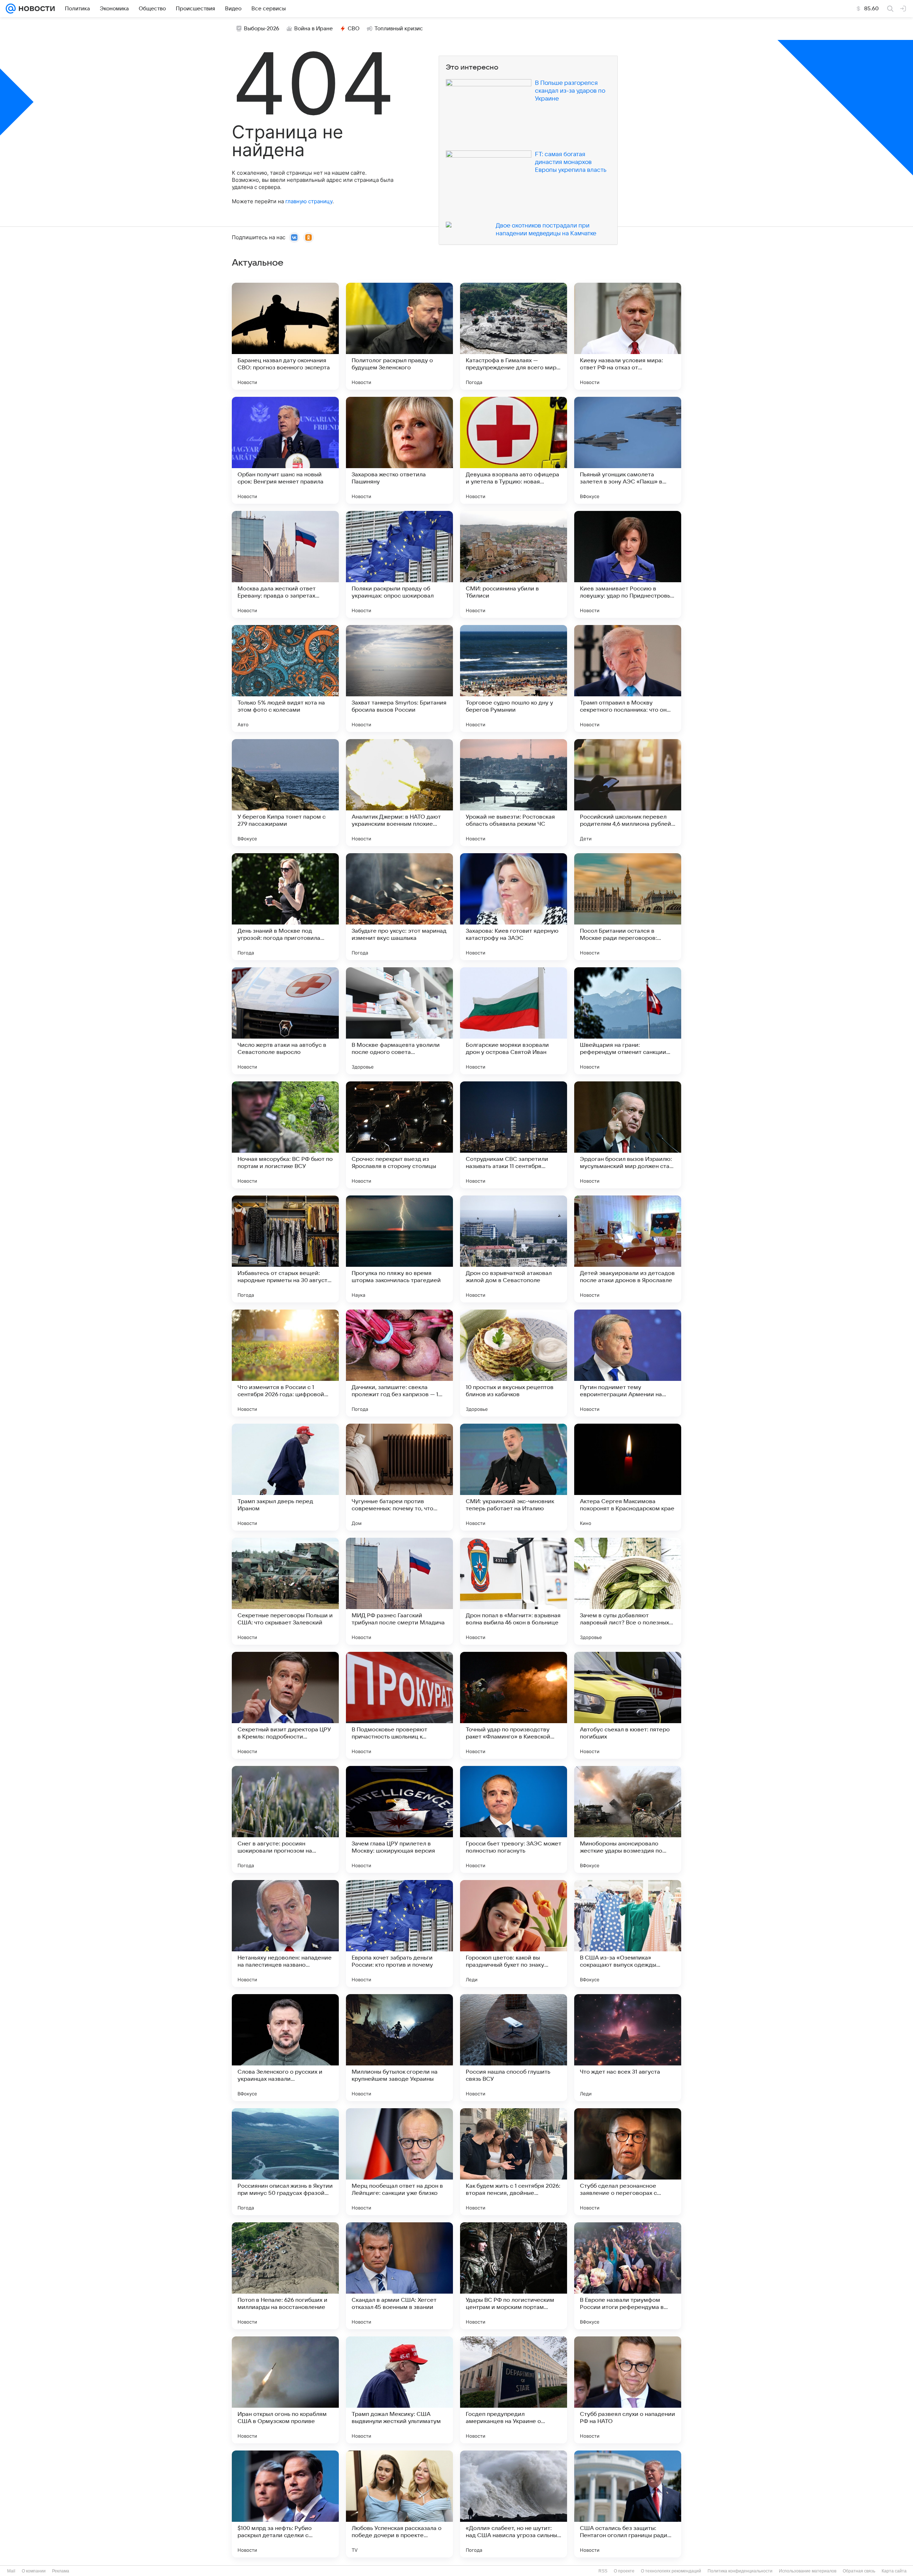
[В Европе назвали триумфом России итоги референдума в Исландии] (628, 2276)
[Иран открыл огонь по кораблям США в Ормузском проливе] (285, 2390)
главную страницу (309, 201)
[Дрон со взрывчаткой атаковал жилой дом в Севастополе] (514, 1249)
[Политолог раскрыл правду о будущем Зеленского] (399, 336)
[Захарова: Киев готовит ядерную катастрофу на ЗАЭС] (514, 907)
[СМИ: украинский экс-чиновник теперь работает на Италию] (514, 1477)
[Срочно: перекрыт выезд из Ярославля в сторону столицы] (399, 1135)
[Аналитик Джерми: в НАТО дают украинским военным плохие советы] (399, 793)
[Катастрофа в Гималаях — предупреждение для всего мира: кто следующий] (514, 336)
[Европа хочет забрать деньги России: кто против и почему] (399, 1934)
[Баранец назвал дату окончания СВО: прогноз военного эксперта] (285, 336)
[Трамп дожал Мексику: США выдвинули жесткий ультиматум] (399, 2390)
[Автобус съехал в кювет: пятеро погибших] (628, 1705)
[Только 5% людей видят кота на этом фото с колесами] (285, 678)
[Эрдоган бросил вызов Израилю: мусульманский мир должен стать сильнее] (628, 1135)
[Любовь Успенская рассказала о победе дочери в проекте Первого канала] (399, 2504)
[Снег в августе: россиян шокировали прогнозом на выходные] (285, 1819)
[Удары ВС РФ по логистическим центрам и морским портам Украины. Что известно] (514, 2276)
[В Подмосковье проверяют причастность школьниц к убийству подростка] (399, 1705)
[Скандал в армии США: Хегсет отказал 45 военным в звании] (399, 2276)
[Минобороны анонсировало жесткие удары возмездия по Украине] (628, 1819)
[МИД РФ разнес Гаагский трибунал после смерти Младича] (399, 1591)
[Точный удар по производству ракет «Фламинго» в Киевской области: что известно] (514, 1705)
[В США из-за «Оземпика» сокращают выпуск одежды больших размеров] (628, 1934)
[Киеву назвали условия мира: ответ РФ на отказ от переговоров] (628, 336)
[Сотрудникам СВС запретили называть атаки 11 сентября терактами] (514, 1135)
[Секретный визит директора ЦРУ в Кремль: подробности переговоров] (285, 1705)
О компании (34, 2571)
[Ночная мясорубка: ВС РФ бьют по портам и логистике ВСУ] (285, 1135)
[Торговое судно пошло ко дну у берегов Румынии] (514, 678)
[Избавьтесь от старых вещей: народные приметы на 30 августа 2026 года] (285, 1249)
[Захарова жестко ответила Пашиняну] (399, 450)
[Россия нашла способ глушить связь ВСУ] (514, 2048)
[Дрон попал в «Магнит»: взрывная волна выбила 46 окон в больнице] (514, 1591)
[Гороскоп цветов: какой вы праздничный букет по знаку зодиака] (514, 1934)
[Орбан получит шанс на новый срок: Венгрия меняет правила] (285, 450)
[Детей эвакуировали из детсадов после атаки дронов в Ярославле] (628, 1249)
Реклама (61, 2571)
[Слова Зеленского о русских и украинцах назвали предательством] (285, 2048)
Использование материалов (808, 2571)
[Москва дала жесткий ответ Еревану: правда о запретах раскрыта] (285, 564)
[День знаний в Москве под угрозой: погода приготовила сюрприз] (285, 907)
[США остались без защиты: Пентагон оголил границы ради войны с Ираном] (628, 2504)
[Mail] (11, 9)
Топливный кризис (399, 29)
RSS (603, 2571)
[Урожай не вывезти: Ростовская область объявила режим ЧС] (514, 793)
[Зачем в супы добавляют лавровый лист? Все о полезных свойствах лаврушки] (628, 1591)
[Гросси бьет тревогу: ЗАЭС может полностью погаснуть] (514, 1819)
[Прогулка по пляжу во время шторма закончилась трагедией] (399, 1249)
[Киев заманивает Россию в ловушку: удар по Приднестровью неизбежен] (628, 564)
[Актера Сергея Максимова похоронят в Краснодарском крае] (628, 1477)
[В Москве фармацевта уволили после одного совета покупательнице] (399, 1021)
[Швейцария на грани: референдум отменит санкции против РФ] (628, 1021)
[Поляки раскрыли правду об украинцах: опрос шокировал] (399, 564)
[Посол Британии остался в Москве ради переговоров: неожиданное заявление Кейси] (628, 907)
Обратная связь (859, 2571)
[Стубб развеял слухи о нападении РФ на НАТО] (628, 2390)
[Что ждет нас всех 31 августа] (628, 2048)
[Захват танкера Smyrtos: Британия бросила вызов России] (399, 678)
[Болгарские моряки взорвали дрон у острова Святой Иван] (514, 1021)
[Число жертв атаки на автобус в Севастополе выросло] (285, 1021)
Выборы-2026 (262, 29)
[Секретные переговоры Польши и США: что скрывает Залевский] (285, 1591)
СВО (354, 29)
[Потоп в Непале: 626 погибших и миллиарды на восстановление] (285, 2276)
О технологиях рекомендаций (671, 2571)
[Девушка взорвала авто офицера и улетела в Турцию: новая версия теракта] (514, 450)
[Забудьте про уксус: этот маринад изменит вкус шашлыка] (399, 907)
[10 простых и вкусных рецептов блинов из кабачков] (514, 1363)
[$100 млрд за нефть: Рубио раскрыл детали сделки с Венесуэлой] (285, 2504)
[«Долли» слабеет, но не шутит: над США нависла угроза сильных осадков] (514, 2504)
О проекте (624, 2571)
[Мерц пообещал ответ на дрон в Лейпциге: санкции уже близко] (399, 2162)
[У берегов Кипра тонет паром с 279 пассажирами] (285, 793)
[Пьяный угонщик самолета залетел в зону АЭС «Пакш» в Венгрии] (628, 450)
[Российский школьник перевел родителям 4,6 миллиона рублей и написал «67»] (628, 793)
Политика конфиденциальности (740, 2571)
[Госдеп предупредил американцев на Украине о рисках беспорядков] (514, 2390)
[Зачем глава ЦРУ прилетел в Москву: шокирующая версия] (399, 1819)
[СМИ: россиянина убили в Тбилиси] (514, 564)
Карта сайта (894, 2571)
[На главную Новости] (35, 9)
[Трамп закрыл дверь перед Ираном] (285, 1477)
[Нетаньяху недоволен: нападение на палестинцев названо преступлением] (285, 1934)
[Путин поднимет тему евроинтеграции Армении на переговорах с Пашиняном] (628, 1363)
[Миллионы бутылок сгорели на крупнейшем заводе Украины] (399, 2048)
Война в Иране (313, 29)
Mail (11, 2571)
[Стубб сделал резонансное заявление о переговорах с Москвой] (628, 2162)
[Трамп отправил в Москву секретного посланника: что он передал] (628, 678)
